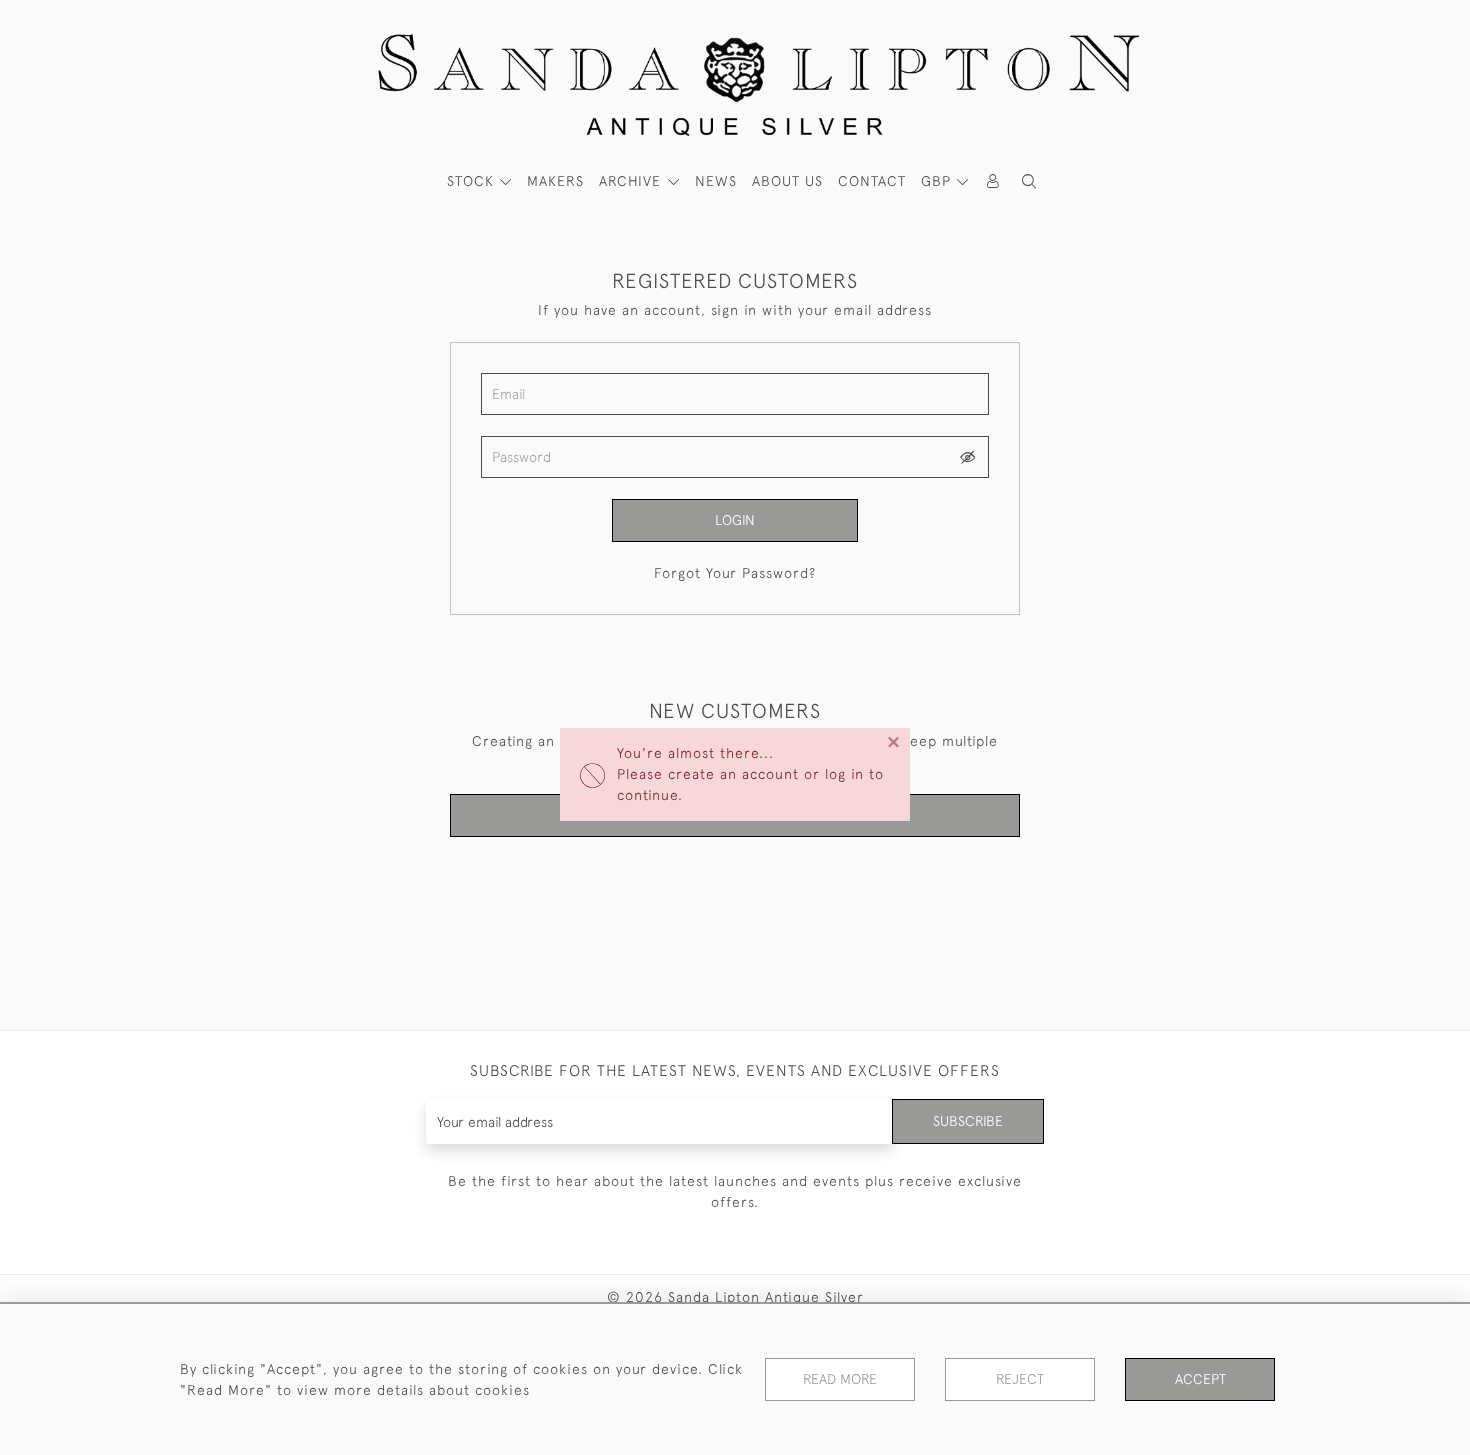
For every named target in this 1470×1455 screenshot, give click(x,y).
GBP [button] (938, 181)
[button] (1029, 181)
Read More (840, 1379)
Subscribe (968, 1121)
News (716, 181)
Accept (1200, 1379)
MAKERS (555, 181)
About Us (787, 181)
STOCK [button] (473, 181)
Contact (872, 181)
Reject (1020, 1379)
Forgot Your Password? (735, 573)
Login (735, 520)
